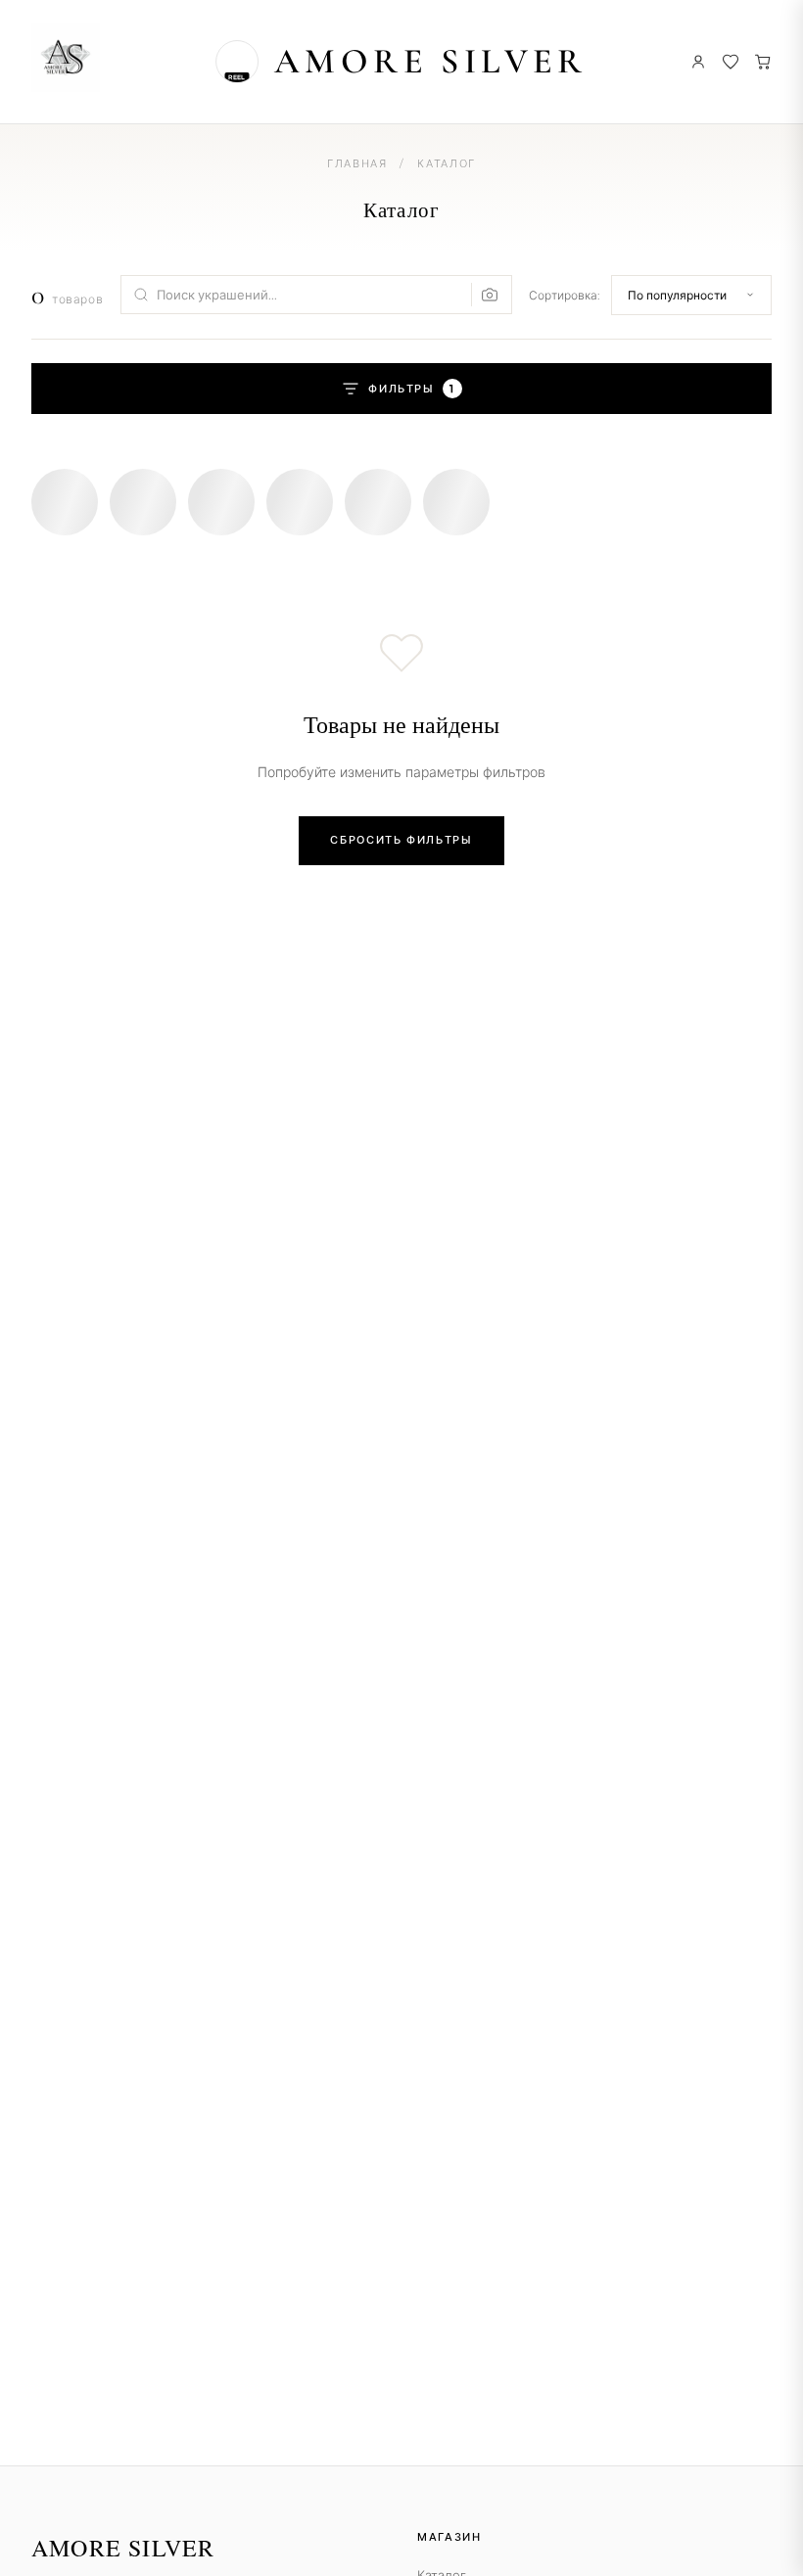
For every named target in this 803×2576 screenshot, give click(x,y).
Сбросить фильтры (401, 840)
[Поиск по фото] (485, 295)
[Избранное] (731, 62)
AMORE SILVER (431, 61)
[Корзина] (763, 62)
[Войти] (698, 62)
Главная (357, 163)
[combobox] (316, 295)
